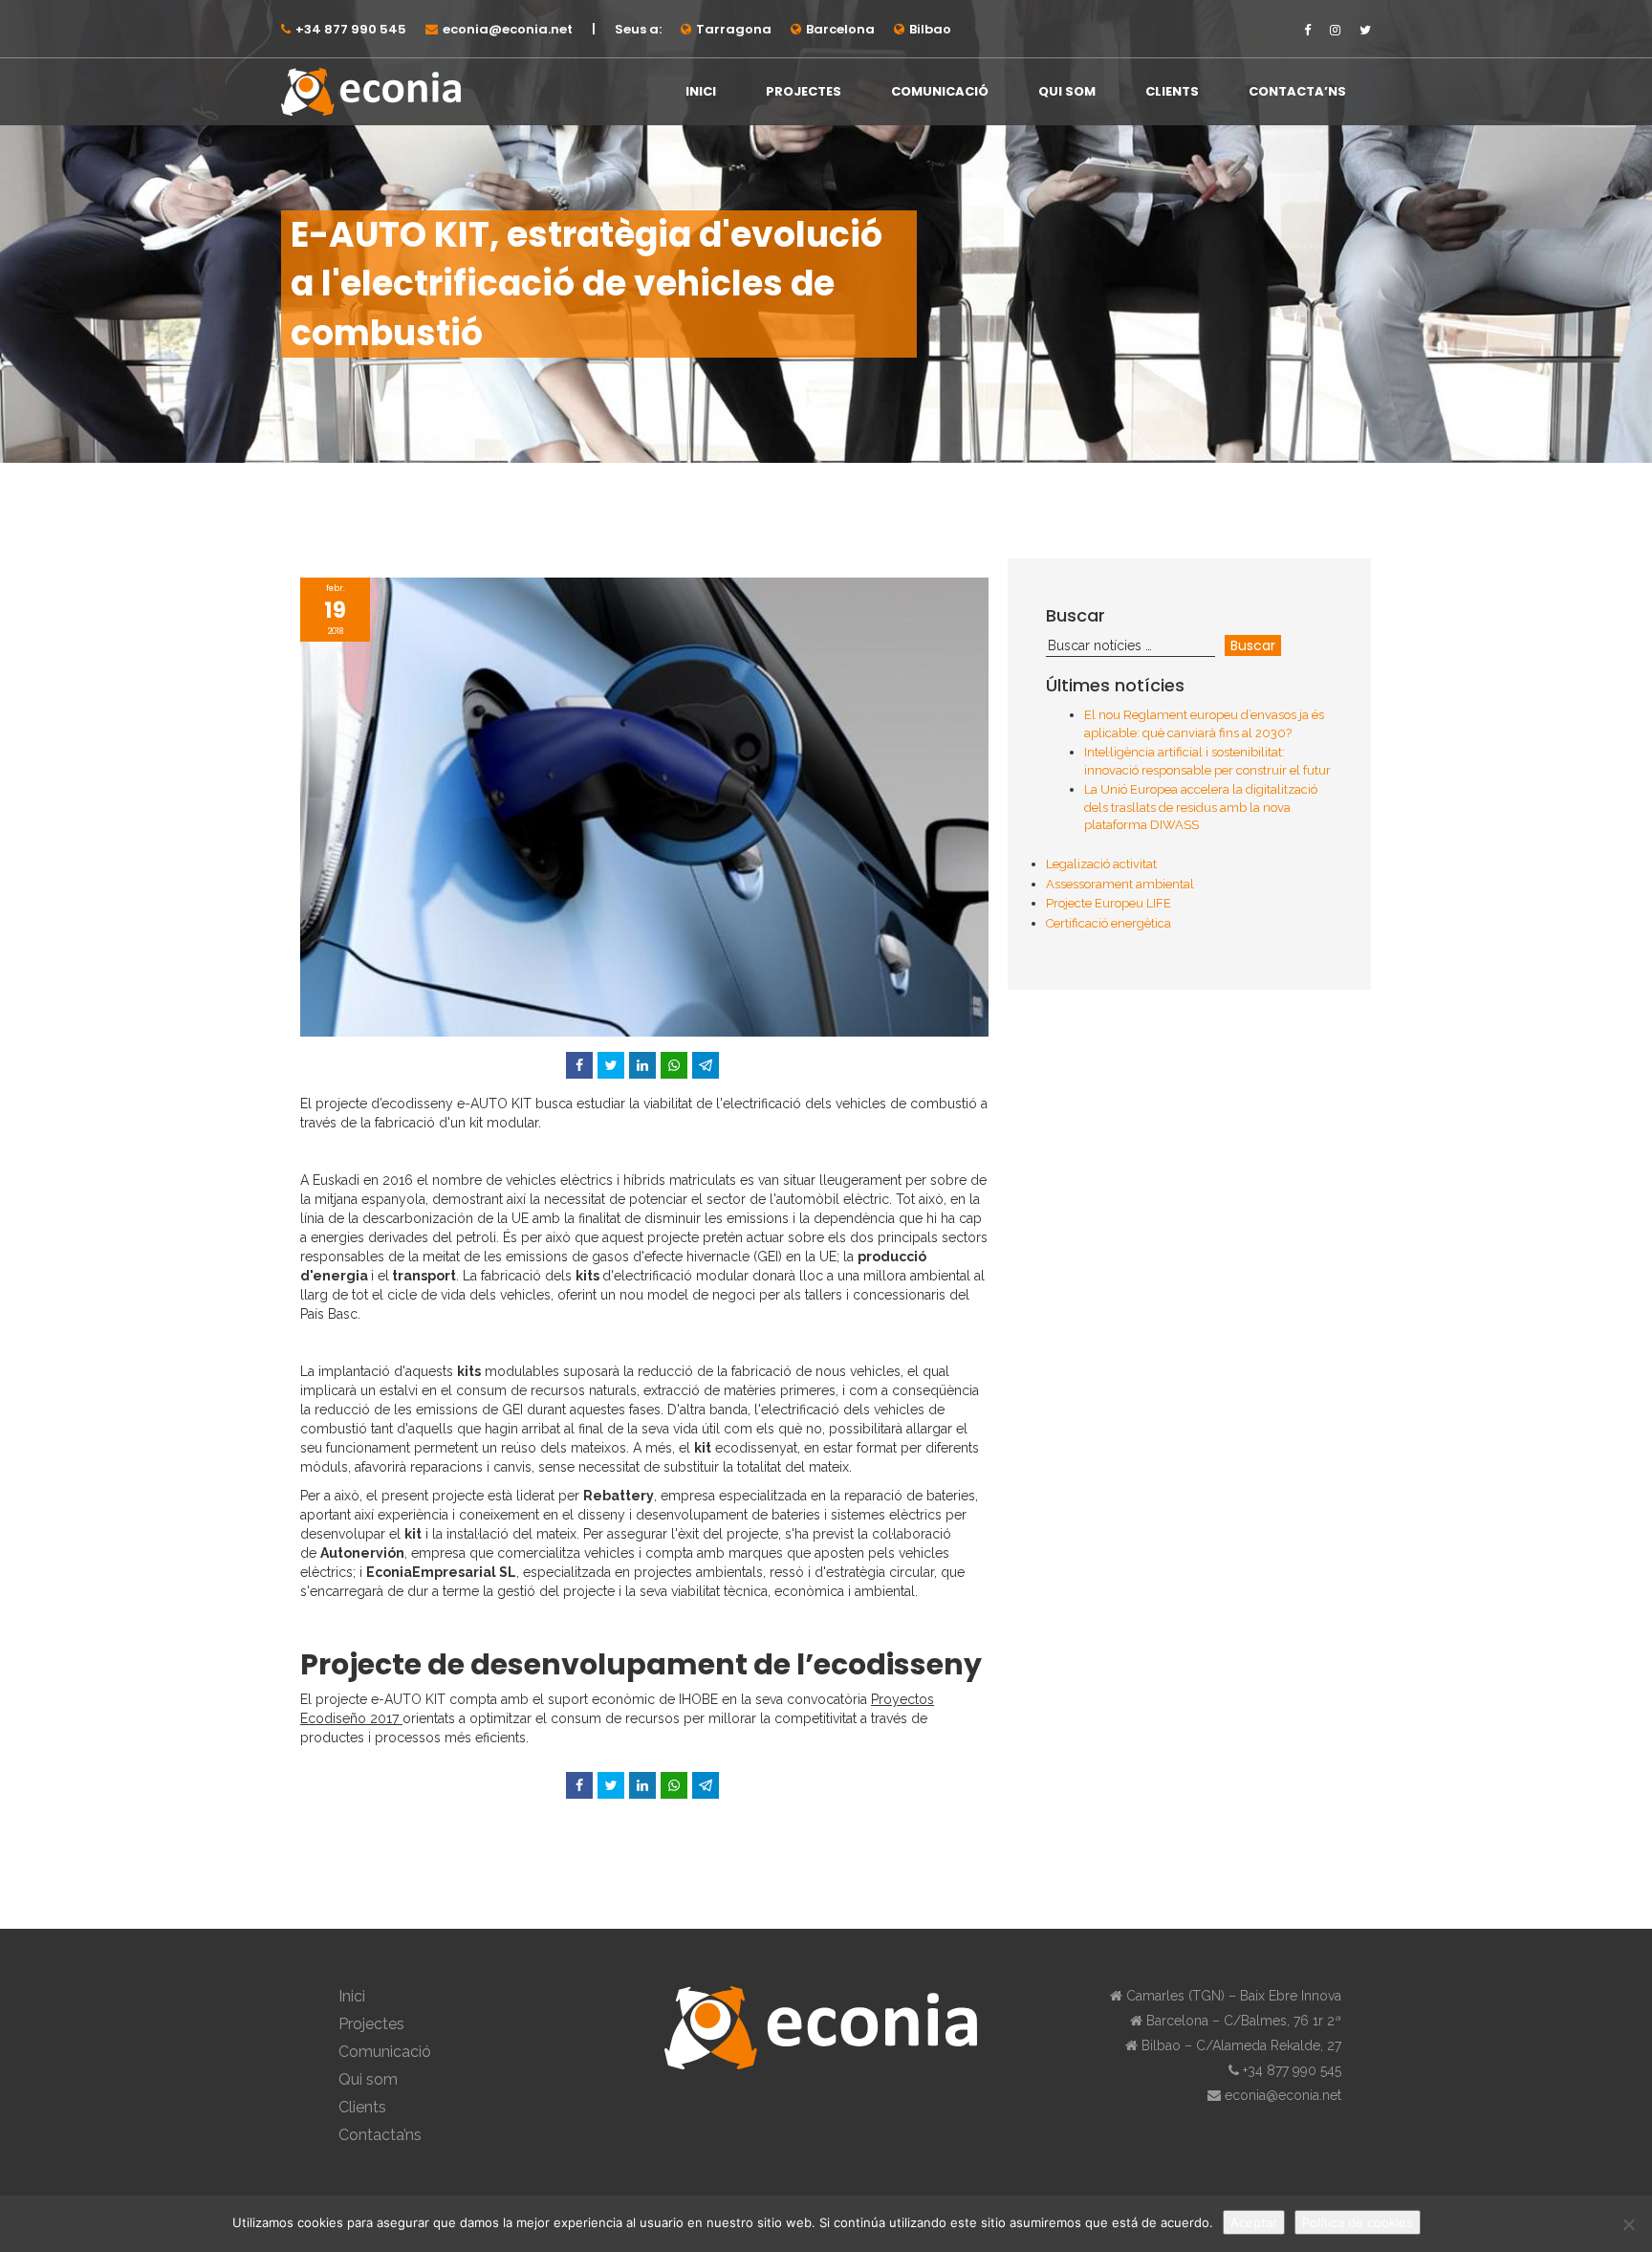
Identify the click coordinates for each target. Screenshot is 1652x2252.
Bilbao (930, 29)
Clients (1172, 91)
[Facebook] (579, 1065)
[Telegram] (706, 1065)
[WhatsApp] (674, 1065)
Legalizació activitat (1101, 864)
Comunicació (940, 91)
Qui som (1067, 91)
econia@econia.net (508, 29)
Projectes (804, 91)
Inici (701, 91)
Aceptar (1254, 2222)
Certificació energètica (1109, 923)
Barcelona (840, 29)
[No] (1628, 2224)
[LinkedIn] (642, 1065)
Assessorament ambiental (1120, 884)
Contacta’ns (1297, 91)
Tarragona (734, 29)
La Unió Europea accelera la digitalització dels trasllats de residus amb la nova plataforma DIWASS (1201, 807)
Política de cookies (1358, 2222)
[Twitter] (611, 1065)
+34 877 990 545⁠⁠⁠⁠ (351, 29)
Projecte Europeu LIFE (1109, 903)
